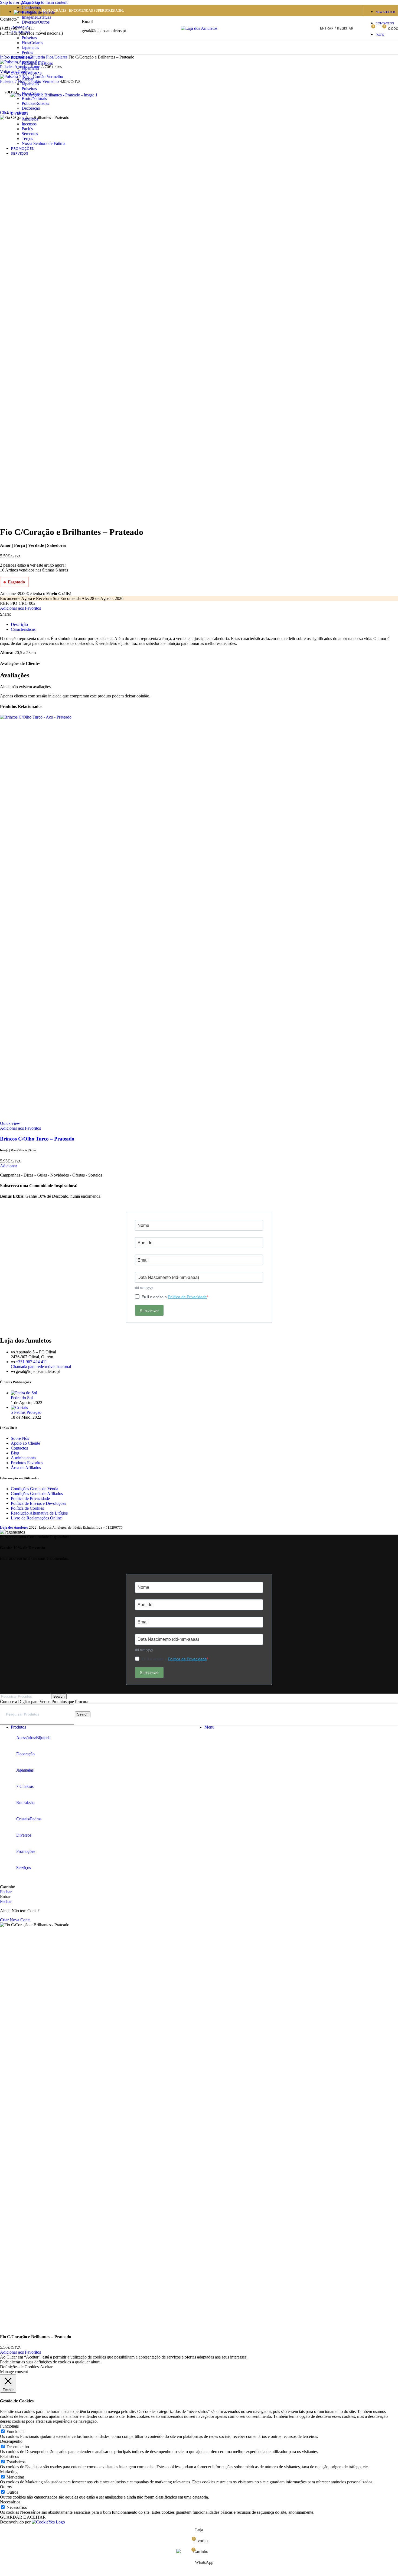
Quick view (10, 1123)
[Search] (361, 28)
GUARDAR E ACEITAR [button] (23, 2517)
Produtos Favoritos (27, 1463)
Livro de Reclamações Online (36, 1518)
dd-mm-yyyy (144, 1288)
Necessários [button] (10, 2502)
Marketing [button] (9, 2472)
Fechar (6, 1892)
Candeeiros (31, 7)
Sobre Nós (20, 1438)
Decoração (31, 108)
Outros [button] (6, 2487)
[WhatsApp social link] (25, 614)
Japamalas (30, 48)
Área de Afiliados (26, 1468)
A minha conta (23, 1458)
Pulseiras (29, 89)
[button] (9, 1166)
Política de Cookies (27, 1508)
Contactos (19, 1448)
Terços (27, 139)
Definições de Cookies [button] (19, 2367)
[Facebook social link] (16, 614)
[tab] (19, 624)
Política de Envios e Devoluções (38, 1503)
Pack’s (27, 129)
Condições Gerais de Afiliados (37, 1494)
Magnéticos (32, 3)
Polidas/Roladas (35, 103)
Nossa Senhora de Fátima (43, 143)
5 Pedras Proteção (26, 1412)
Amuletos (30, 119)
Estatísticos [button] (9, 2456)
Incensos (29, 124)
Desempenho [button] (11, 2441)
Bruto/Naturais (34, 98)
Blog (15, 1453)
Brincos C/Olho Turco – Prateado (37, 1139)
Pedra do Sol (22, 1398)
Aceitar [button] (46, 2367)
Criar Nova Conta (15, 1920)
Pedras (27, 52)
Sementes (30, 134)
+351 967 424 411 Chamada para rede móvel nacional (41, 1364)
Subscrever (149, 1310)
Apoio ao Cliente (25, 1443)
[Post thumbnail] (24, 1393)
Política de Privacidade (187, 1297)
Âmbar (28, 79)
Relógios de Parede (38, 12)
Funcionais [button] (9, 2426)
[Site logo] (199, 28)
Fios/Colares (32, 43)
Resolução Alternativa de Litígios (39, 1513)
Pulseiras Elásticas (37, 63)
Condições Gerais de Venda (35, 1489)
